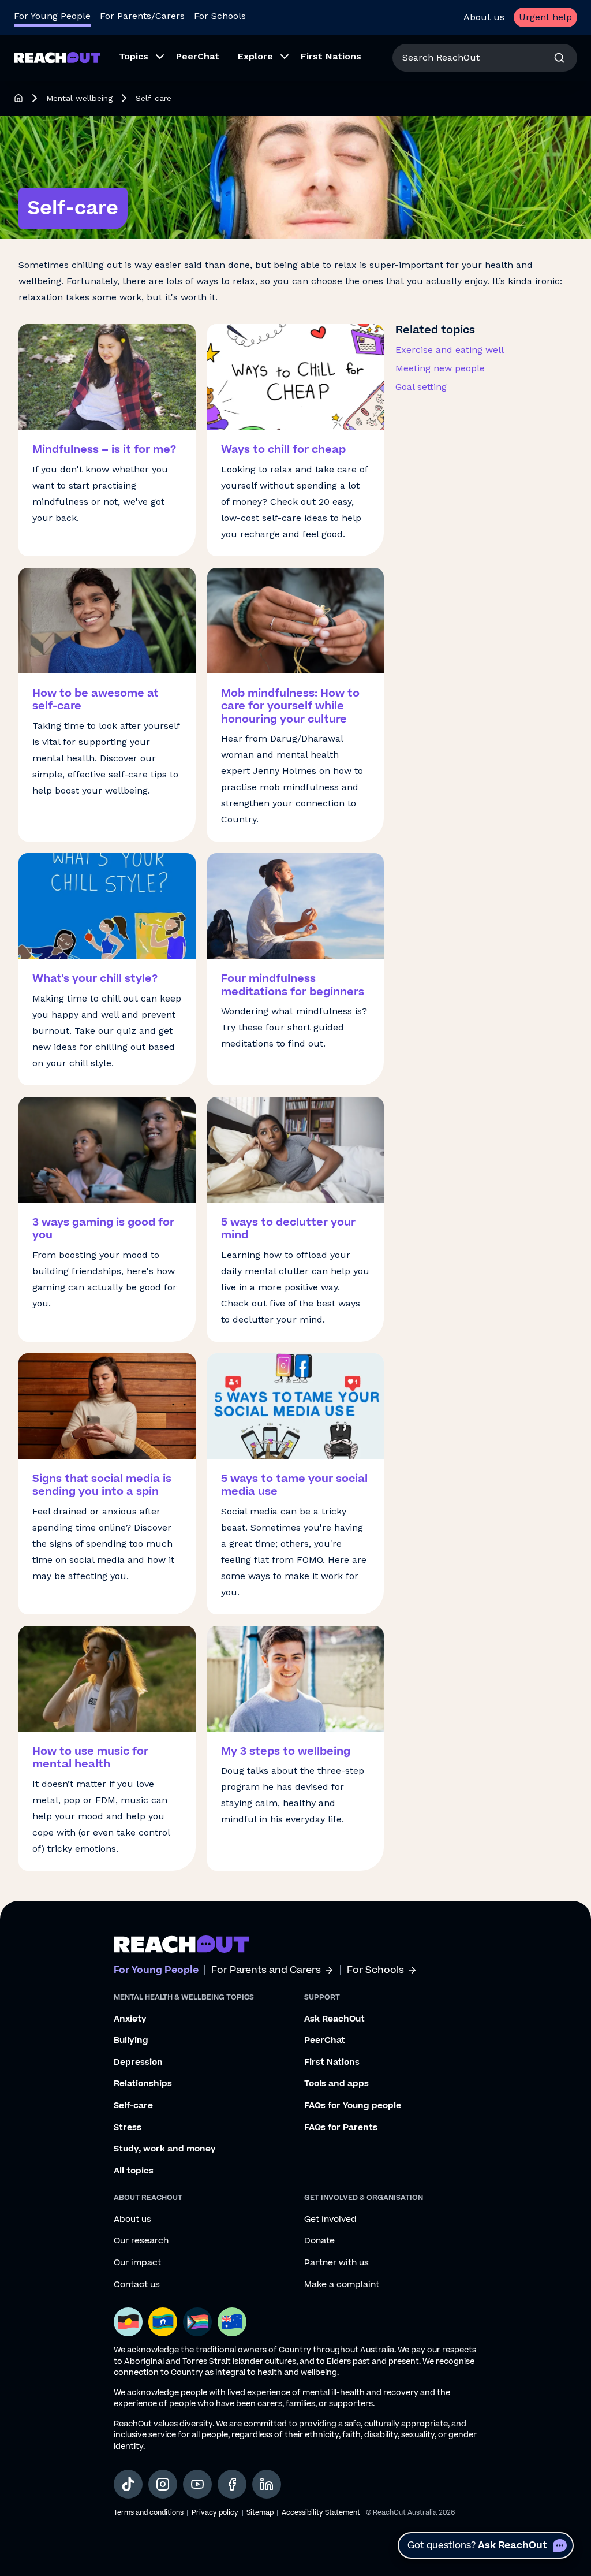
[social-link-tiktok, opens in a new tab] (128, 2484)
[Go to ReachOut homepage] (57, 57)
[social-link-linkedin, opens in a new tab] (267, 2484)
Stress (128, 2128)
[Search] (559, 58)
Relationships (143, 2084)
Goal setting (421, 387)
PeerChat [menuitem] (198, 56)
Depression (138, 2063)
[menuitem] (138, 58)
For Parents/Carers (142, 16)
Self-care (133, 2106)
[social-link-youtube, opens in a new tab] (197, 2484)
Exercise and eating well (450, 350)
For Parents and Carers (266, 1970)
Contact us (137, 2285)
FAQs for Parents (341, 2128)
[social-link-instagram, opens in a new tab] (163, 2484)
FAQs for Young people (353, 2106)
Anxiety (130, 2019)
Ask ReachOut (334, 2019)
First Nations (332, 2063)
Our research (141, 2241)
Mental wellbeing (79, 98)
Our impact (137, 2263)
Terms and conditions (149, 2513)
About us (484, 17)
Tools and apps (336, 2084)
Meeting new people (440, 368)
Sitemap (260, 2513)
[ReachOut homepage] (18, 98)
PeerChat (325, 2041)
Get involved (330, 2220)
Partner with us (336, 2263)
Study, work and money (165, 2149)
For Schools (220, 16)
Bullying (131, 2041)
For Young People (52, 16)
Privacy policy (215, 2513)
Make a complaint (342, 2285)
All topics (134, 2171)
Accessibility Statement (321, 2513)
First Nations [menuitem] (331, 56)
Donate (319, 2241)
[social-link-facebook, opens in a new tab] (232, 2484)
